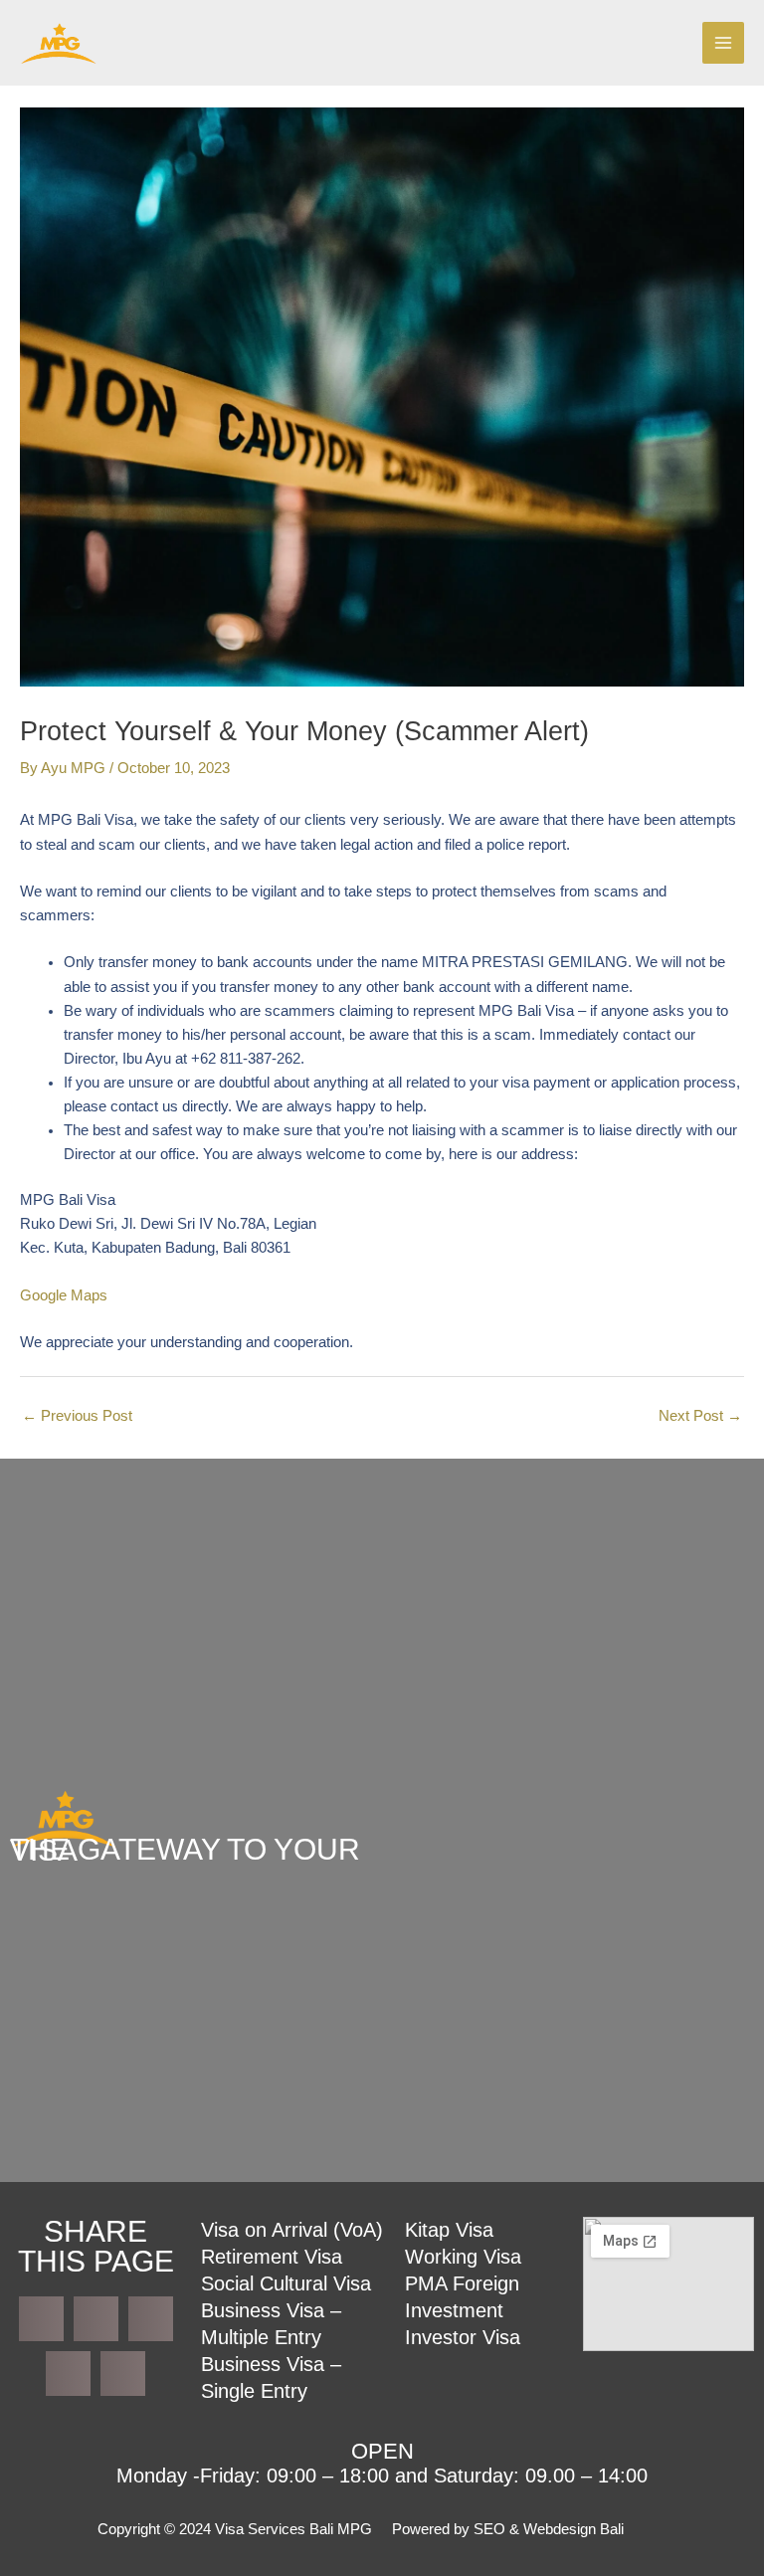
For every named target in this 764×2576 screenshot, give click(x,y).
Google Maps (64, 1295)
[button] (41, 2319)
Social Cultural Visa (286, 2283)
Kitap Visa (449, 2230)
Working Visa (463, 2257)
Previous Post (77, 1416)
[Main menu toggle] (723, 43)
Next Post (700, 1416)
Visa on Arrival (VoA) (292, 2230)
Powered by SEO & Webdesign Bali (508, 2529)
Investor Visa (463, 2337)
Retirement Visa (272, 2257)
